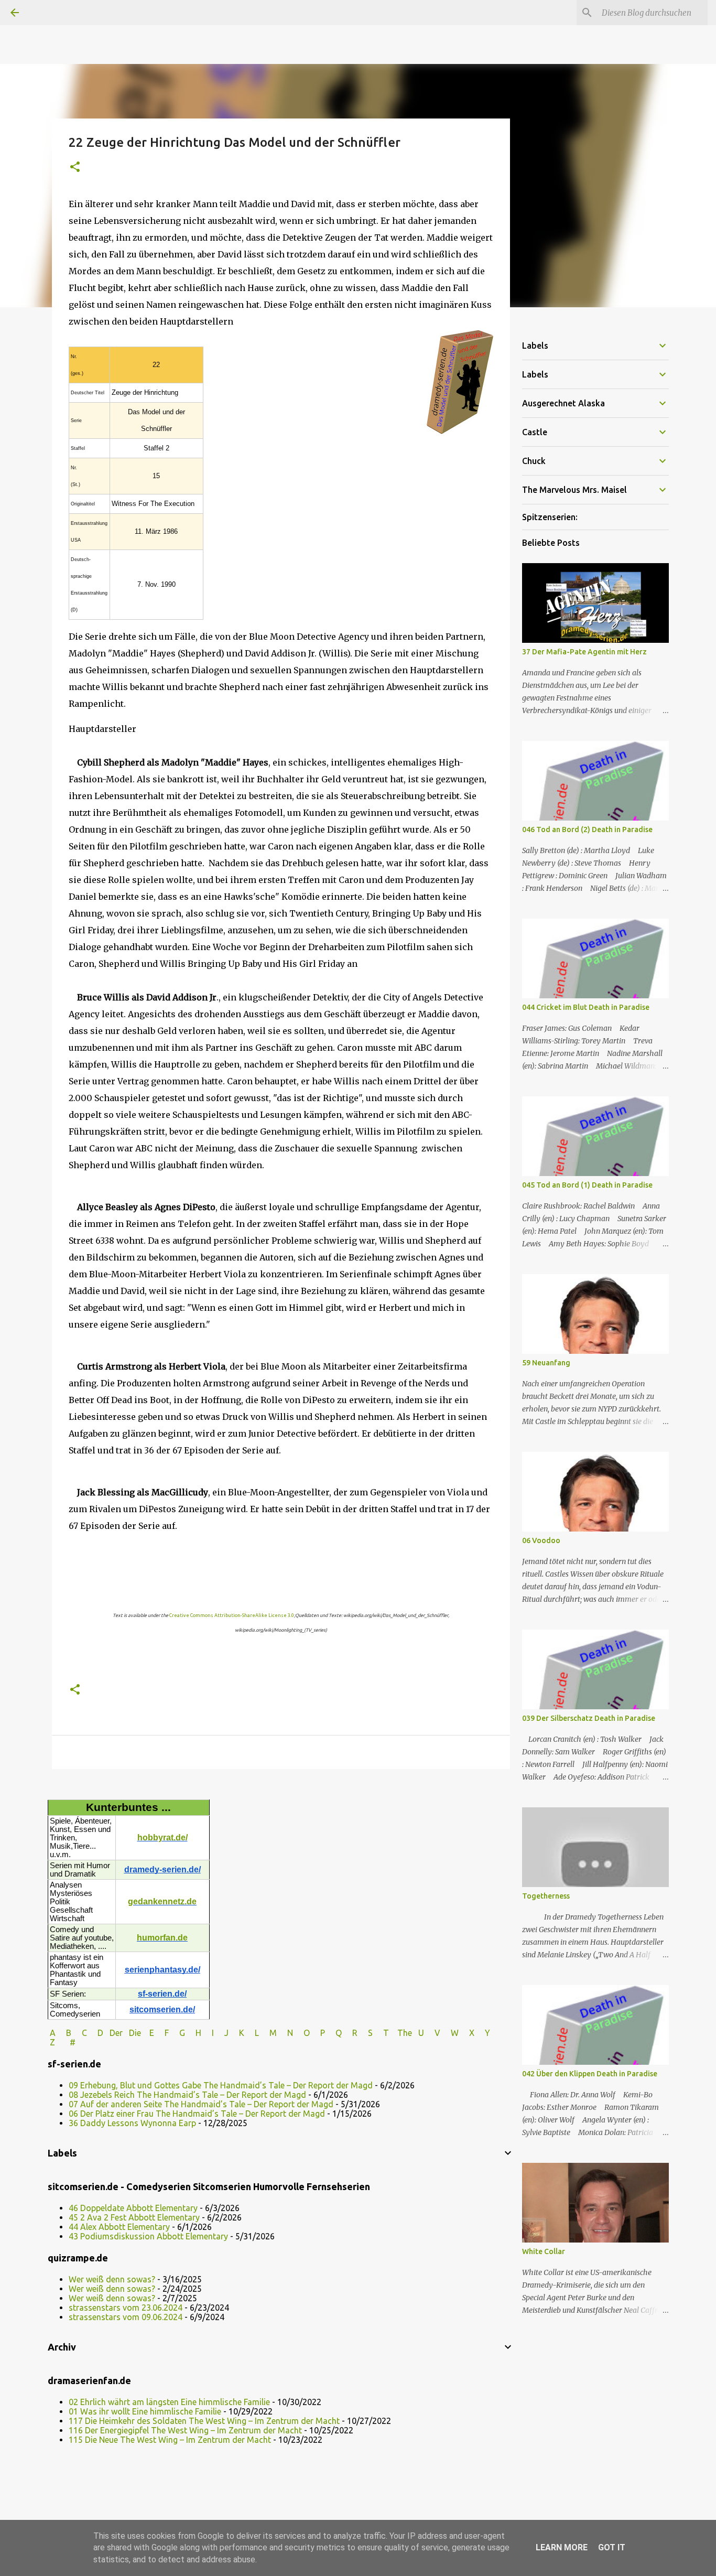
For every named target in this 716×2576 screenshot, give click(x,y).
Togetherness (546, 1896)
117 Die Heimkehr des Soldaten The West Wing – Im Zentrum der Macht (204, 2421)
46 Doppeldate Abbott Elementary (133, 2208)
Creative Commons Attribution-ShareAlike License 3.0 (232, 1615)
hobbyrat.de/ (162, 1837)
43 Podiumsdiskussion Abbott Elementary (148, 2236)
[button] (75, 168)
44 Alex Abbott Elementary (119, 2227)
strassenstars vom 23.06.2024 (126, 2308)
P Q (332, 2033)
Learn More (562, 2547)
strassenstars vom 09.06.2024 (126, 2317)
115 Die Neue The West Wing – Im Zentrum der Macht (170, 2440)
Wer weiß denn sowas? (112, 2279)
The (405, 2033)
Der (116, 2033)
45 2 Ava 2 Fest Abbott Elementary (134, 2217)
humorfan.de (162, 1938)
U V (430, 2033)
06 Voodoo (541, 1540)
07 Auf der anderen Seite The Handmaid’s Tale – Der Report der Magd (201, 2104)
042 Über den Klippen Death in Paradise (590, 2074)
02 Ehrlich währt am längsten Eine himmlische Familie (169, 2402)
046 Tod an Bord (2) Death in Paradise (587, 829)
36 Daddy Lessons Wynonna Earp (132, 2123)
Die (135, 2033)
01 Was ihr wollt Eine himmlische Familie (145, 2411)
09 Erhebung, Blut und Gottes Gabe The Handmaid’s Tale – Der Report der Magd (221, 2085)
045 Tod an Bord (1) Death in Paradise (587, 1185)
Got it (612, 2547)
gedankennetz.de (162, 1901)
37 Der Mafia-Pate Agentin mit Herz (584, 652)
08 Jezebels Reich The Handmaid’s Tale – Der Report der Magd (187, 2095)
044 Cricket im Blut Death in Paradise (586, 1007)
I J (221, 2033)
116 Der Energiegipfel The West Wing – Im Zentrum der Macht (185, 2430)
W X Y (471, 2033)
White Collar (544, 2251)
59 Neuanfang (546, 1363)
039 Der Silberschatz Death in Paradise (589, 1718)
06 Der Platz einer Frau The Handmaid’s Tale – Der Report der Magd (197, 2114)
